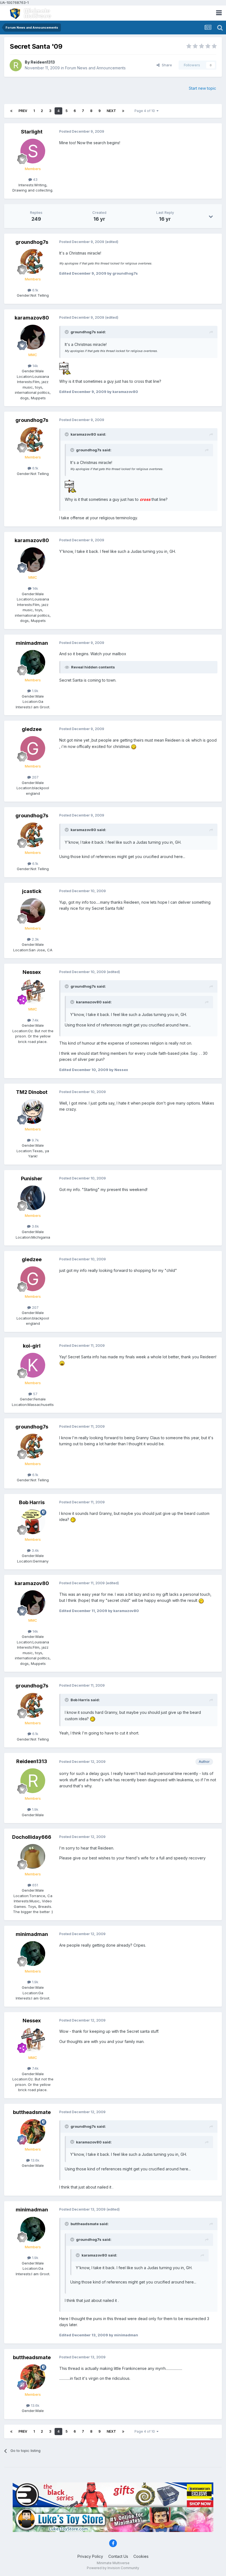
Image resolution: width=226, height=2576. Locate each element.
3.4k (35, 1550)
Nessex (32, 972)
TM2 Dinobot (32, 1092)
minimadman (32, 643)
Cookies (141, 2556)
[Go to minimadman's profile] (33, 662)
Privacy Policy (90, 2556)
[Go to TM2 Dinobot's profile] (33, 1111)
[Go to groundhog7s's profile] (33, 261)
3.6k (35, 1226)
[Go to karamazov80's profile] (33, 337)
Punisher (32, 1178)
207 (35, 777)
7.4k (35, 1020)
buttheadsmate (32, 2112)
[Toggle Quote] (67, 332)
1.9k (35, 691)
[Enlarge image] (65, 368)
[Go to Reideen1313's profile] (16, 65)
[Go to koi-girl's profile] (33, 1365)
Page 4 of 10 (146, 111)
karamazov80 (32, 318)
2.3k (35, 939)
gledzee (32, 729)
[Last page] (123, 111)
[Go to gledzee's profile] (33, 749)
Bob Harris (32, 1502)
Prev (23, 111)
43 (35, 179)
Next (111, 111)
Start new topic (202, 88)
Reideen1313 (43, 62)
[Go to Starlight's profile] (33, 151)
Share (166, 65)
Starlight (32, 132)
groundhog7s (32, 242)
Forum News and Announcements (95, 68)
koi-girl (32, 1346)
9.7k (35, 1140)
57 (35, 1394)
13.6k (35, 2160)
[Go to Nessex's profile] (33, 991)
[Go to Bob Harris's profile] (33, 1522)
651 (35, 1885)
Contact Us (118, 2556)
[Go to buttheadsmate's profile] (33, 2132)
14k (35, 366)
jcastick (32, 891)
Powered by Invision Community (113, 2568)
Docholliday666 (32, 1837)
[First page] (11, 111)
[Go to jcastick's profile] (33, 911)
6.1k (35, 290)
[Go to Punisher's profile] (33, 1198)
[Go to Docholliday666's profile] (33, 1856)
